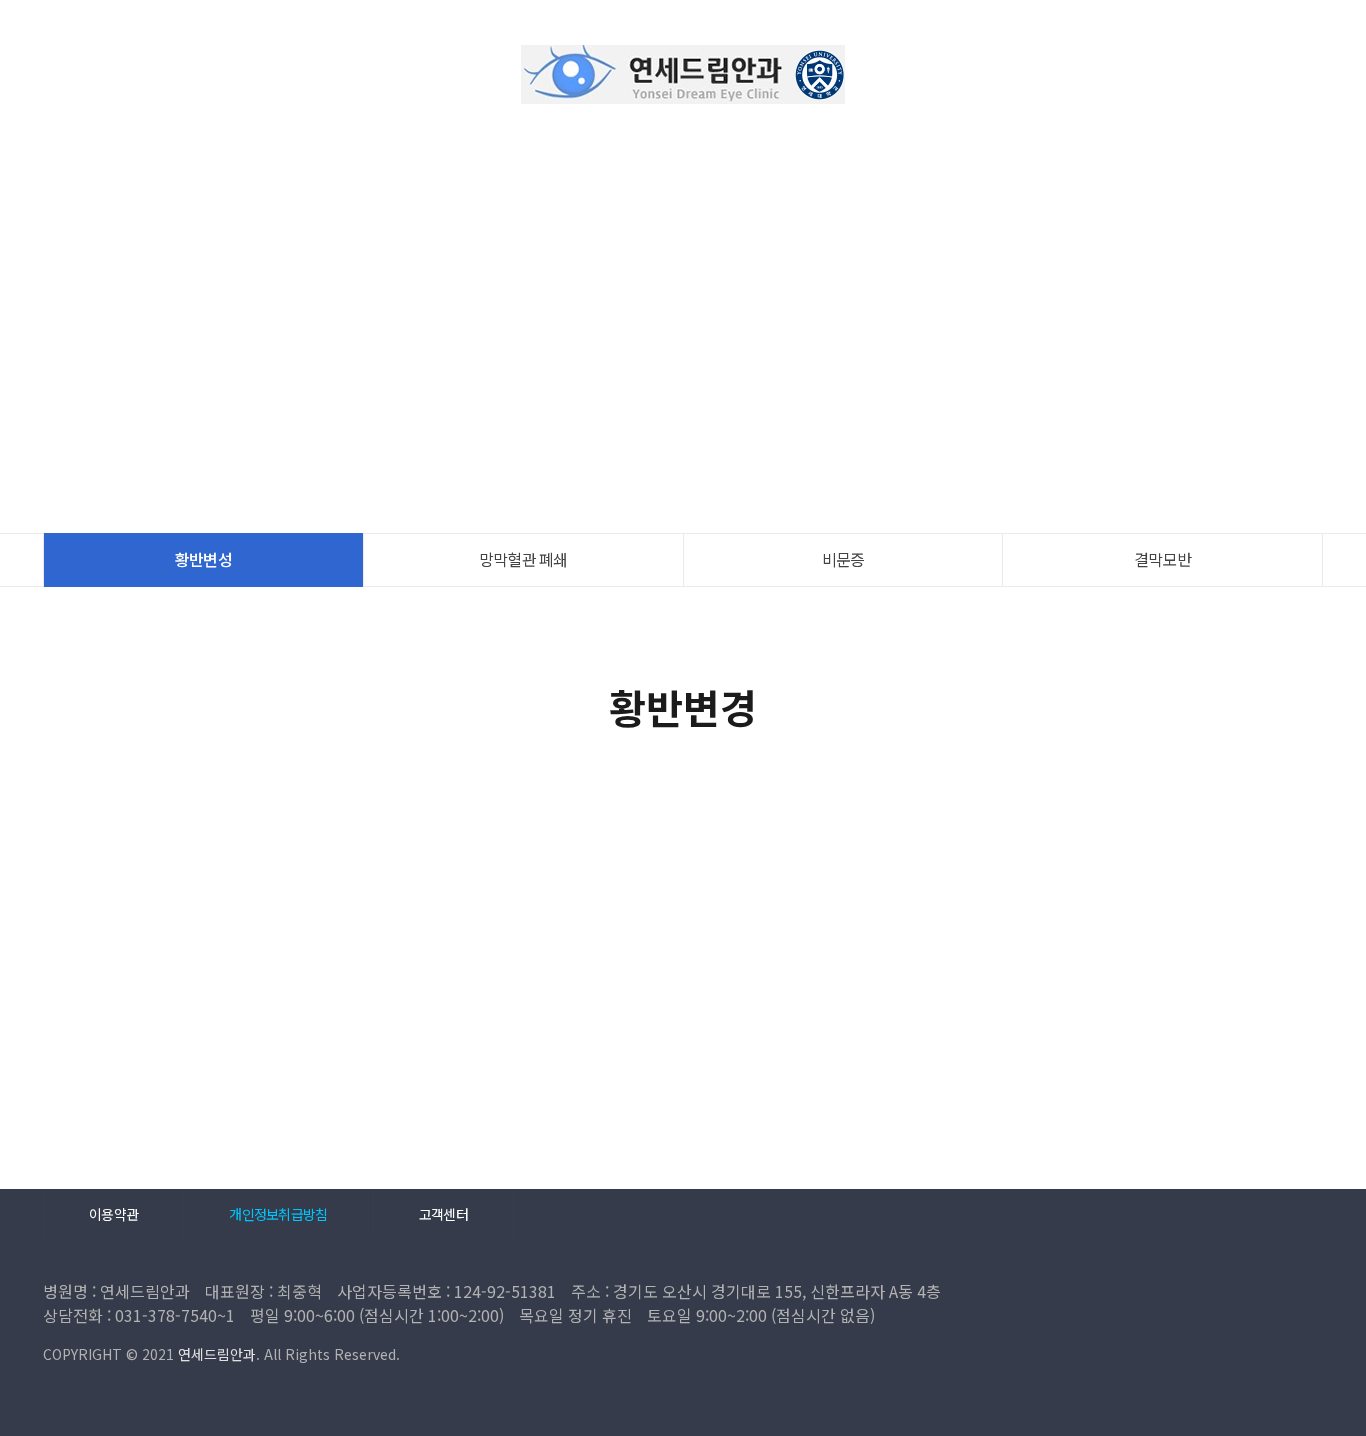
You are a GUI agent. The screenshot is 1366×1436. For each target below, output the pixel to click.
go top (1326, 1396)
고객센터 (443, 1214)
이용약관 (113, 1214)
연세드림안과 (683, 74)
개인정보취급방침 (278, 1214)
